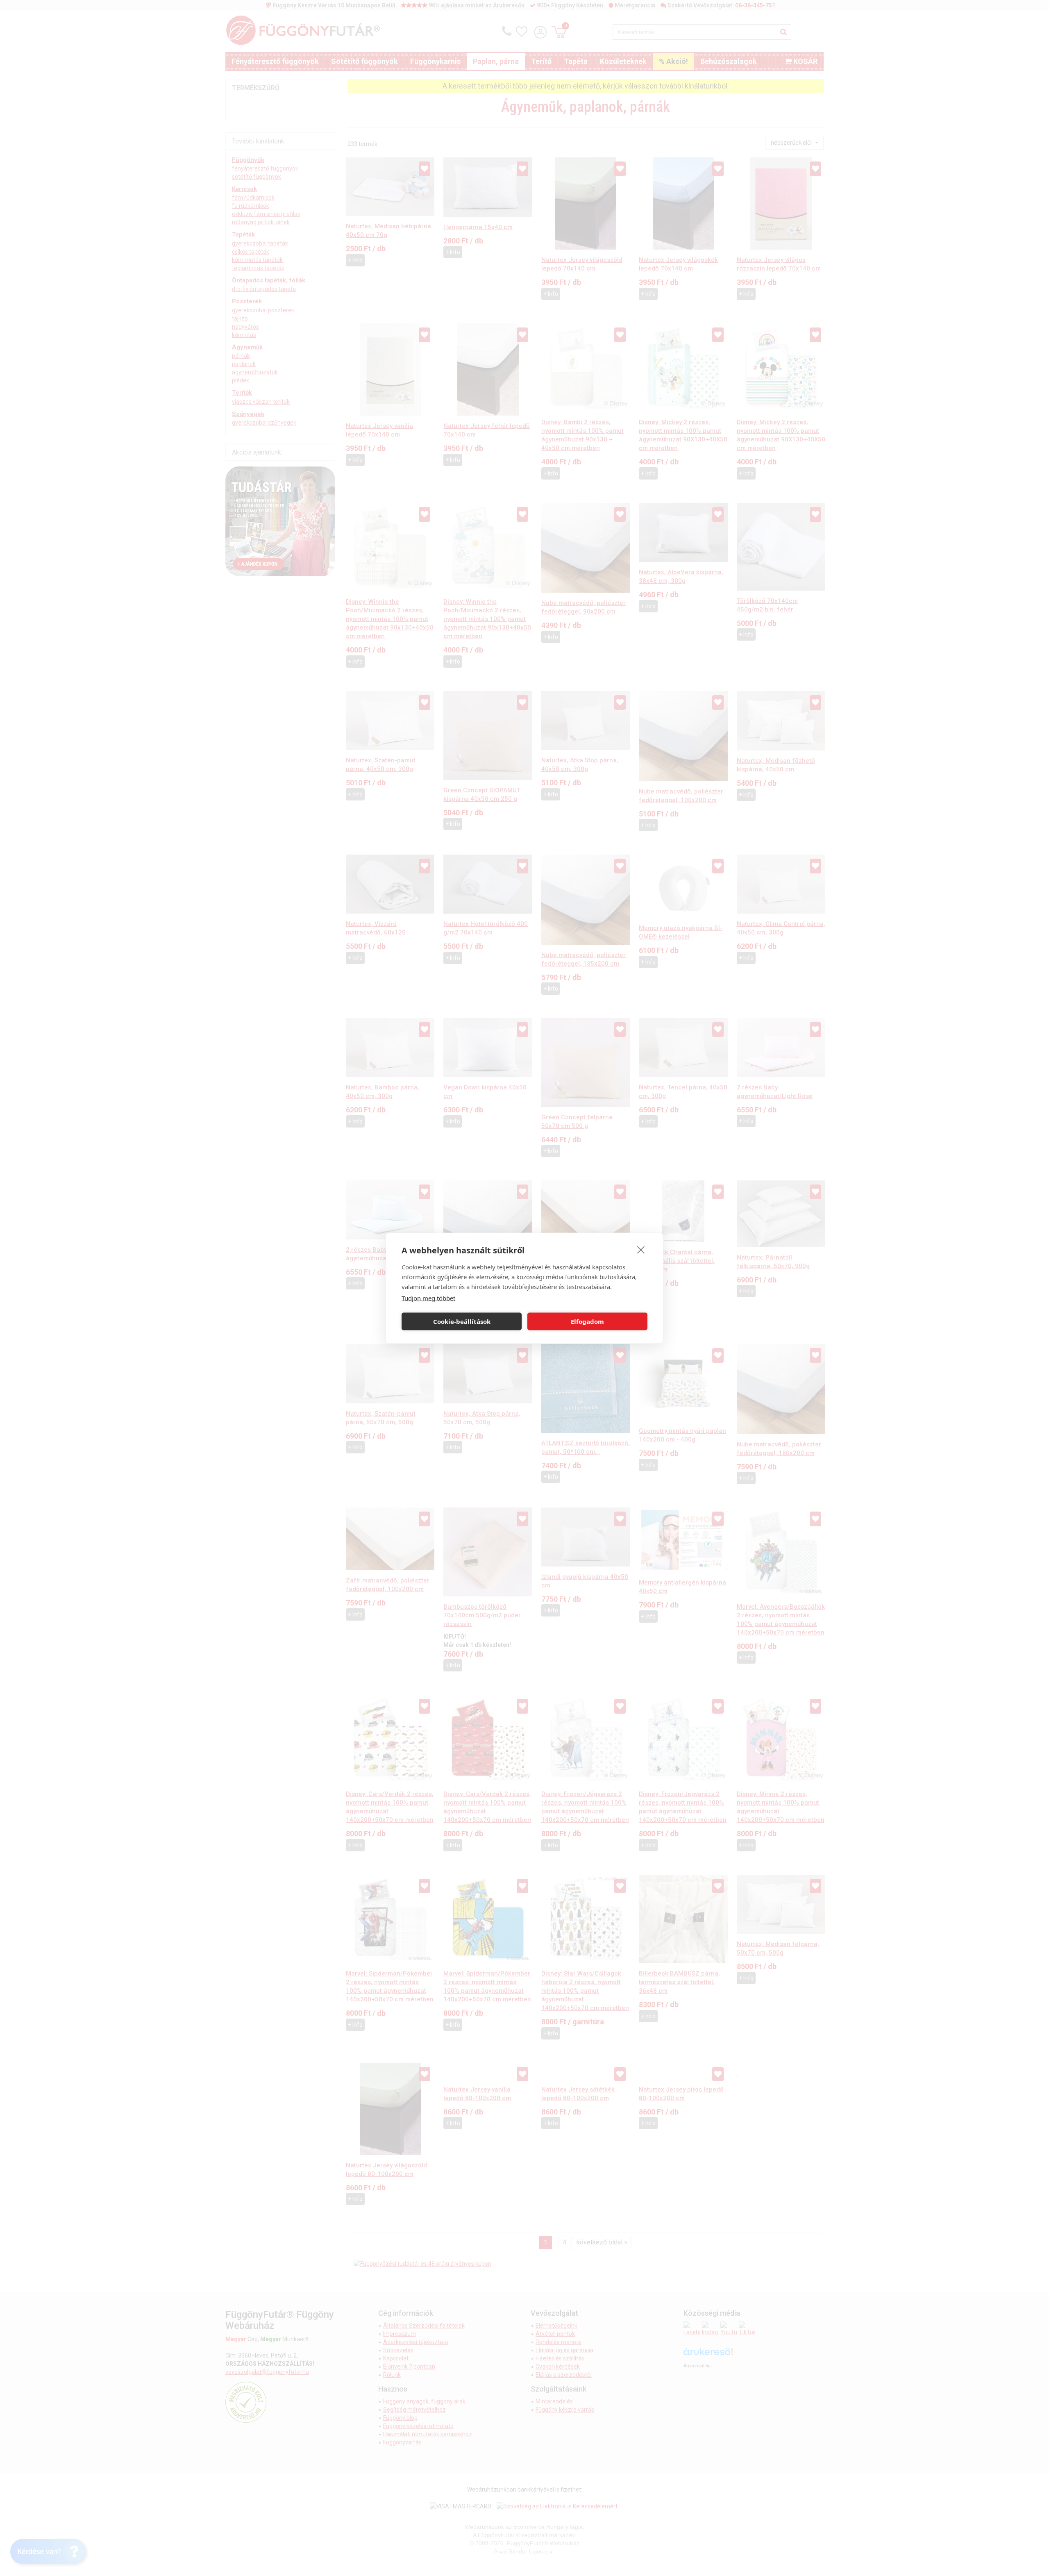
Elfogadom (587, 1321)
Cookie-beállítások (462, 1321)
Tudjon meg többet (428, 1298)
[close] (641, 1249)
